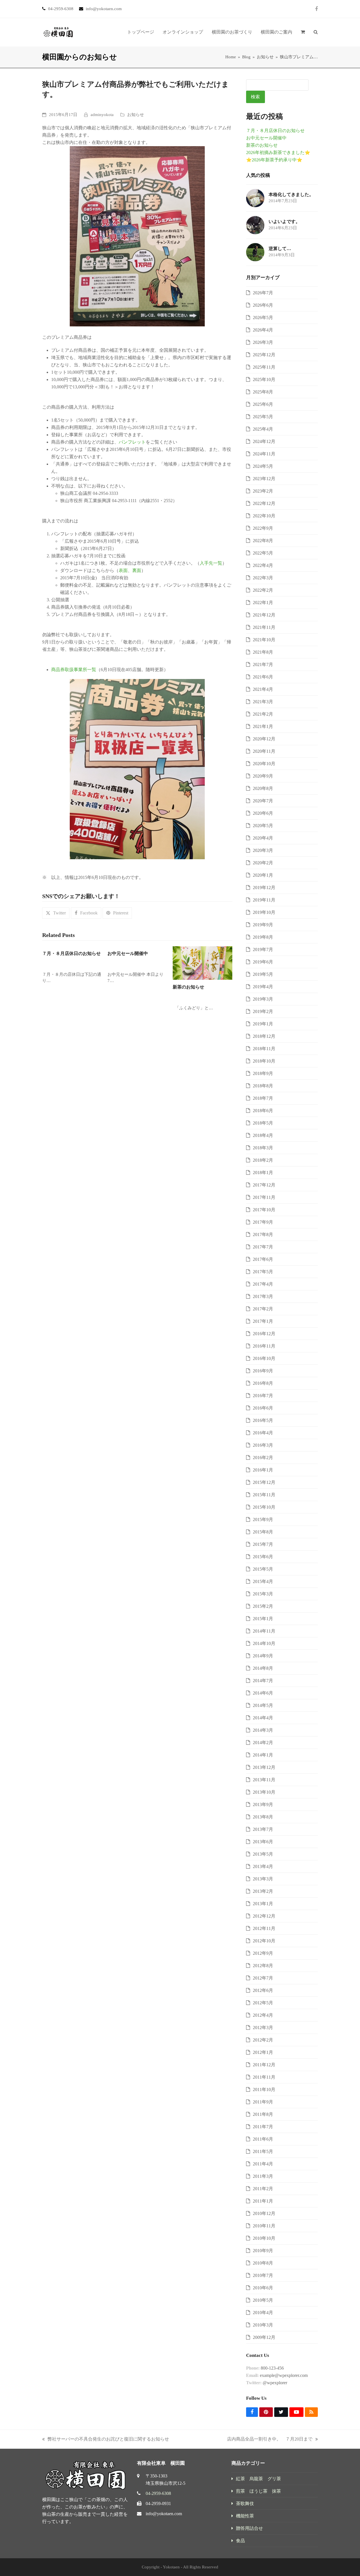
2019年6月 (263, 962)
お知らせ (136, 115)
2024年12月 (264, 441)
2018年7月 (263, 1098)
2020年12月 (264, 739)
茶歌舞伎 (245, 2503)
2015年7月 (263, 1544)
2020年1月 (263, 875)
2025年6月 (263, 404)
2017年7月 (263, 1247)
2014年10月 (264, 1643)
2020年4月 (263, 838)
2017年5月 (263, 1272)
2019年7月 (263, 949)
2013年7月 (263, 1829)
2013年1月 (263, 1904)
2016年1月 (263, 1470)
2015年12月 (264, 1482)
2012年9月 (263, 1953)
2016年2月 (263, 1458)
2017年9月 (263, 1222)
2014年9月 (263, 1656)
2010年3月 (263, 2325)
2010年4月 (263, 2313)
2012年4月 (263, 2015)
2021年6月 (263, 677)
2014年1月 (263, 1755)
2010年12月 (264, 2213)
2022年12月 (264, 503)
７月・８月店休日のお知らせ (71, 953)
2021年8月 (263, 652)
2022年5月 (263, 553)
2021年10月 (264, 640)
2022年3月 (263, 578)
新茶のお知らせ (188, 987)
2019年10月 (264, 912)
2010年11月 (264, 2226)
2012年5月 (263, 2003)
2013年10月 (264, 1792)
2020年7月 (263, 801)
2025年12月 (264, 355)
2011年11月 (264, 2077)
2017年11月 (264, 1197)
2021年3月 (263, 702)
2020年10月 (264, 764)
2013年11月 (264, 1780)
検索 (255, 97)
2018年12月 (264, 1036)
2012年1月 (263, 2052)
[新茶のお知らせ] (202, 962)
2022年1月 (263, 603)
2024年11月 (264, 454)
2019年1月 (263, 1024)
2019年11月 (264, 900)
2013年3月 (263, 1879)
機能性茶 (245, 2516)
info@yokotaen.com (164, 2514)
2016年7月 (263, 1396)
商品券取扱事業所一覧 (74, 670)
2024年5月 (263, 466)
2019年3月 (263, 999)
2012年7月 (263, 1978)
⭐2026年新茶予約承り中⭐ (274, 160)
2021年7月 (263, 664)
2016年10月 (264, 1358)
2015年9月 (263, 1519)
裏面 (137, 570)
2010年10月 (264, 2238)
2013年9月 (263, 1804)
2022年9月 (263, 528)
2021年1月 (263, 726)
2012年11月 (264, 1928)
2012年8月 (263, 1966)
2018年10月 (264, 1061)
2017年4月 (263, 1284)
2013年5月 (263, 1854)
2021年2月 (263, 714)
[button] (303, 32)
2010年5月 (263, 2300)
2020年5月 (263, 826)
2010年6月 (263, 2288)
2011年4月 (263, 2164)
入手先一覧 (211, 563)
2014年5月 (263, 1705)
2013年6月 (263, 1842)
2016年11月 (264, 1346)
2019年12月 (264, 888)
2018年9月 (263, 1073)
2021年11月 (264, 627)
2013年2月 (263, 1891)
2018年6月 (263, 1111)
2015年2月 (263, 1606)
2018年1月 (263, 1173)
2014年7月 (263, 1681)
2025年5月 (263, 417)
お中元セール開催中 (128, 953)
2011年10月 (264, 2089)
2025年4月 (263, 429)
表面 (123, 570)
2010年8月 (263, 2263)
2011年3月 (263, 2176)
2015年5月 (263, 1569)
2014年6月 (263, 1693)
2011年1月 (263, 2201)
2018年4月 (263, 1135)
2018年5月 (263, 1123)
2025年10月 (264, 379)
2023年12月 (264, 479)
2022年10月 (264, 516)
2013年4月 (263, 1866)
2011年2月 (263, 2189)
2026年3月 (263, 342)
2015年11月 (264, 1495)
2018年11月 (264, 1049)
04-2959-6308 (158, 2493)
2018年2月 (263, 1160)
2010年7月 (263, 2275)
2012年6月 (263, 1990)
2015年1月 (263, 1619)
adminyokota (102, 115)
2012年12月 (264, 1916)
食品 (240, 2541)
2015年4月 (263, 1581)
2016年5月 (263, 1420)
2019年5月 (263, 974)
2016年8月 (263, 1383)
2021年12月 (264, 615)
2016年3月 (263, 1445)
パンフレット (132, 442)
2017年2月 (263, 1309)
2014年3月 (263, 1730)
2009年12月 (264, 2337)
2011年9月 (263, 2102)
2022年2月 (263, 590)
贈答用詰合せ (249, 2528)
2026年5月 (263, 318)
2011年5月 (263, 2151)
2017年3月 (263, 1296)
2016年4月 (263, 1433)
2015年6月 (263, 1557)
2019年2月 (263, 1011)
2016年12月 (264, 1334)
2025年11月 (264, 367)
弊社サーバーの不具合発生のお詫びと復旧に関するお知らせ (106, 2440)
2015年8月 (263, 1532)
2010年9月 (263, 2251)
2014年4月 (263, 1718)
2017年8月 (263, 1234)
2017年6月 (263, 1259)
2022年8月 (263, 541)
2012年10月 (264, 1941)
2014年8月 (263, 1668)
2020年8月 (263, 788)
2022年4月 (263, 565)
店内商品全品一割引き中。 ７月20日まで (270, 2440)
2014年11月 (264, 1631)
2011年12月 (264, 2065)
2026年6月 (263, 305)
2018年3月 (263, 1148)
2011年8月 (263, 2114)
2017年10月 (264, 1210)
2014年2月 (263, 1743)
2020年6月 (263, 813)
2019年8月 (263, 937)
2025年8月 (263, 392)
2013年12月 (264, 1767)
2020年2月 (263, 863)
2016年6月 (263, 1408)
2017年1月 (263, 1321)
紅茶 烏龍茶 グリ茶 (258, 2479)
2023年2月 (263, 491)
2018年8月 (263, 1086)
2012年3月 (263, 2028)
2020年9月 (263, 776)
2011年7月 (263, 2127)
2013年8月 (263, 1817)
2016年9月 (263, 1371)
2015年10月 (264, 1507)
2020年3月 (263, 850)
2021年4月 (263, 689)
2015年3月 (263, 1594)
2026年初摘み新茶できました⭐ (278, 152)
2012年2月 (263, 2040)
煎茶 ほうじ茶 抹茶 (258, 2491)
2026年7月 (263, 293)
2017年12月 (264, 1185)
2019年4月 (263, 987)
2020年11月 (264, 751)
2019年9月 (263, 925)
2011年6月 (263, 2139)
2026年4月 (263, 330)
